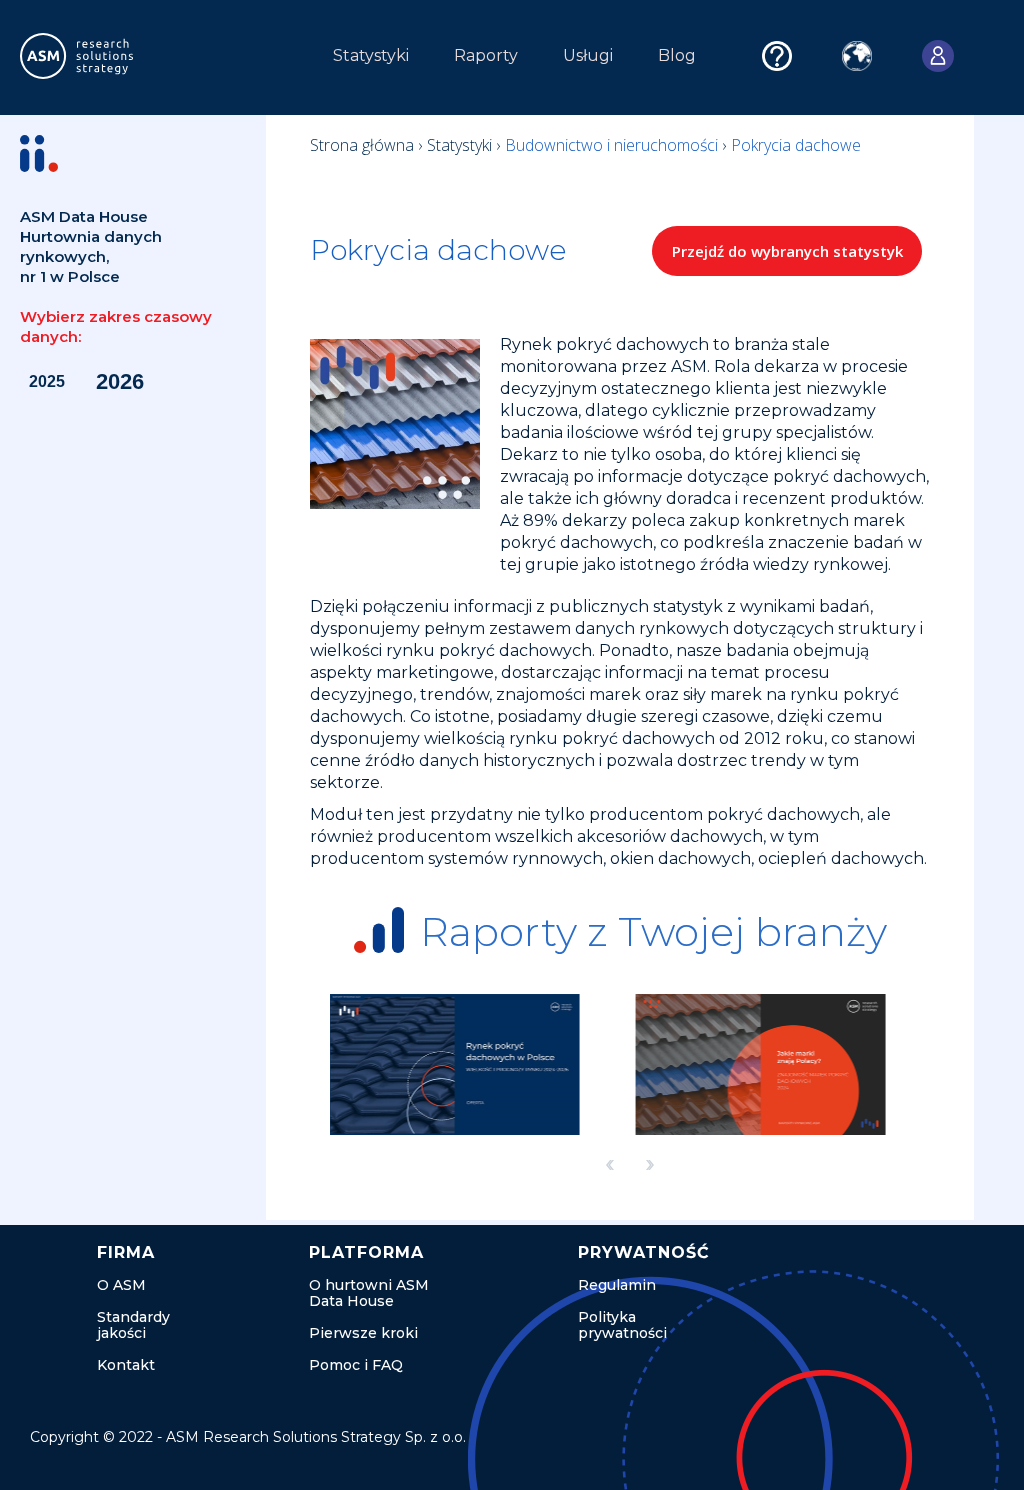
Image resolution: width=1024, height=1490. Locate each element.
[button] (249, 61)
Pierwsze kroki (363, 1333)
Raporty (486, 55)
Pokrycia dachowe (796, 145)
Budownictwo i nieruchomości (613, 145)
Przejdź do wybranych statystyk (787, 251)
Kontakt (126, 1365)
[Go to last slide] (610, 1164)
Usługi (588, 55)
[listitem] (477, 1064)
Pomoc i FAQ (356, 1365)
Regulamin (617, 1285)
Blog (677, 55)
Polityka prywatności (622, 1325)
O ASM (121, 1285)
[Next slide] (650, 1164)
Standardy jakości (133, 1325)
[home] (114, 56)
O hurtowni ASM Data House (369, 1293)
